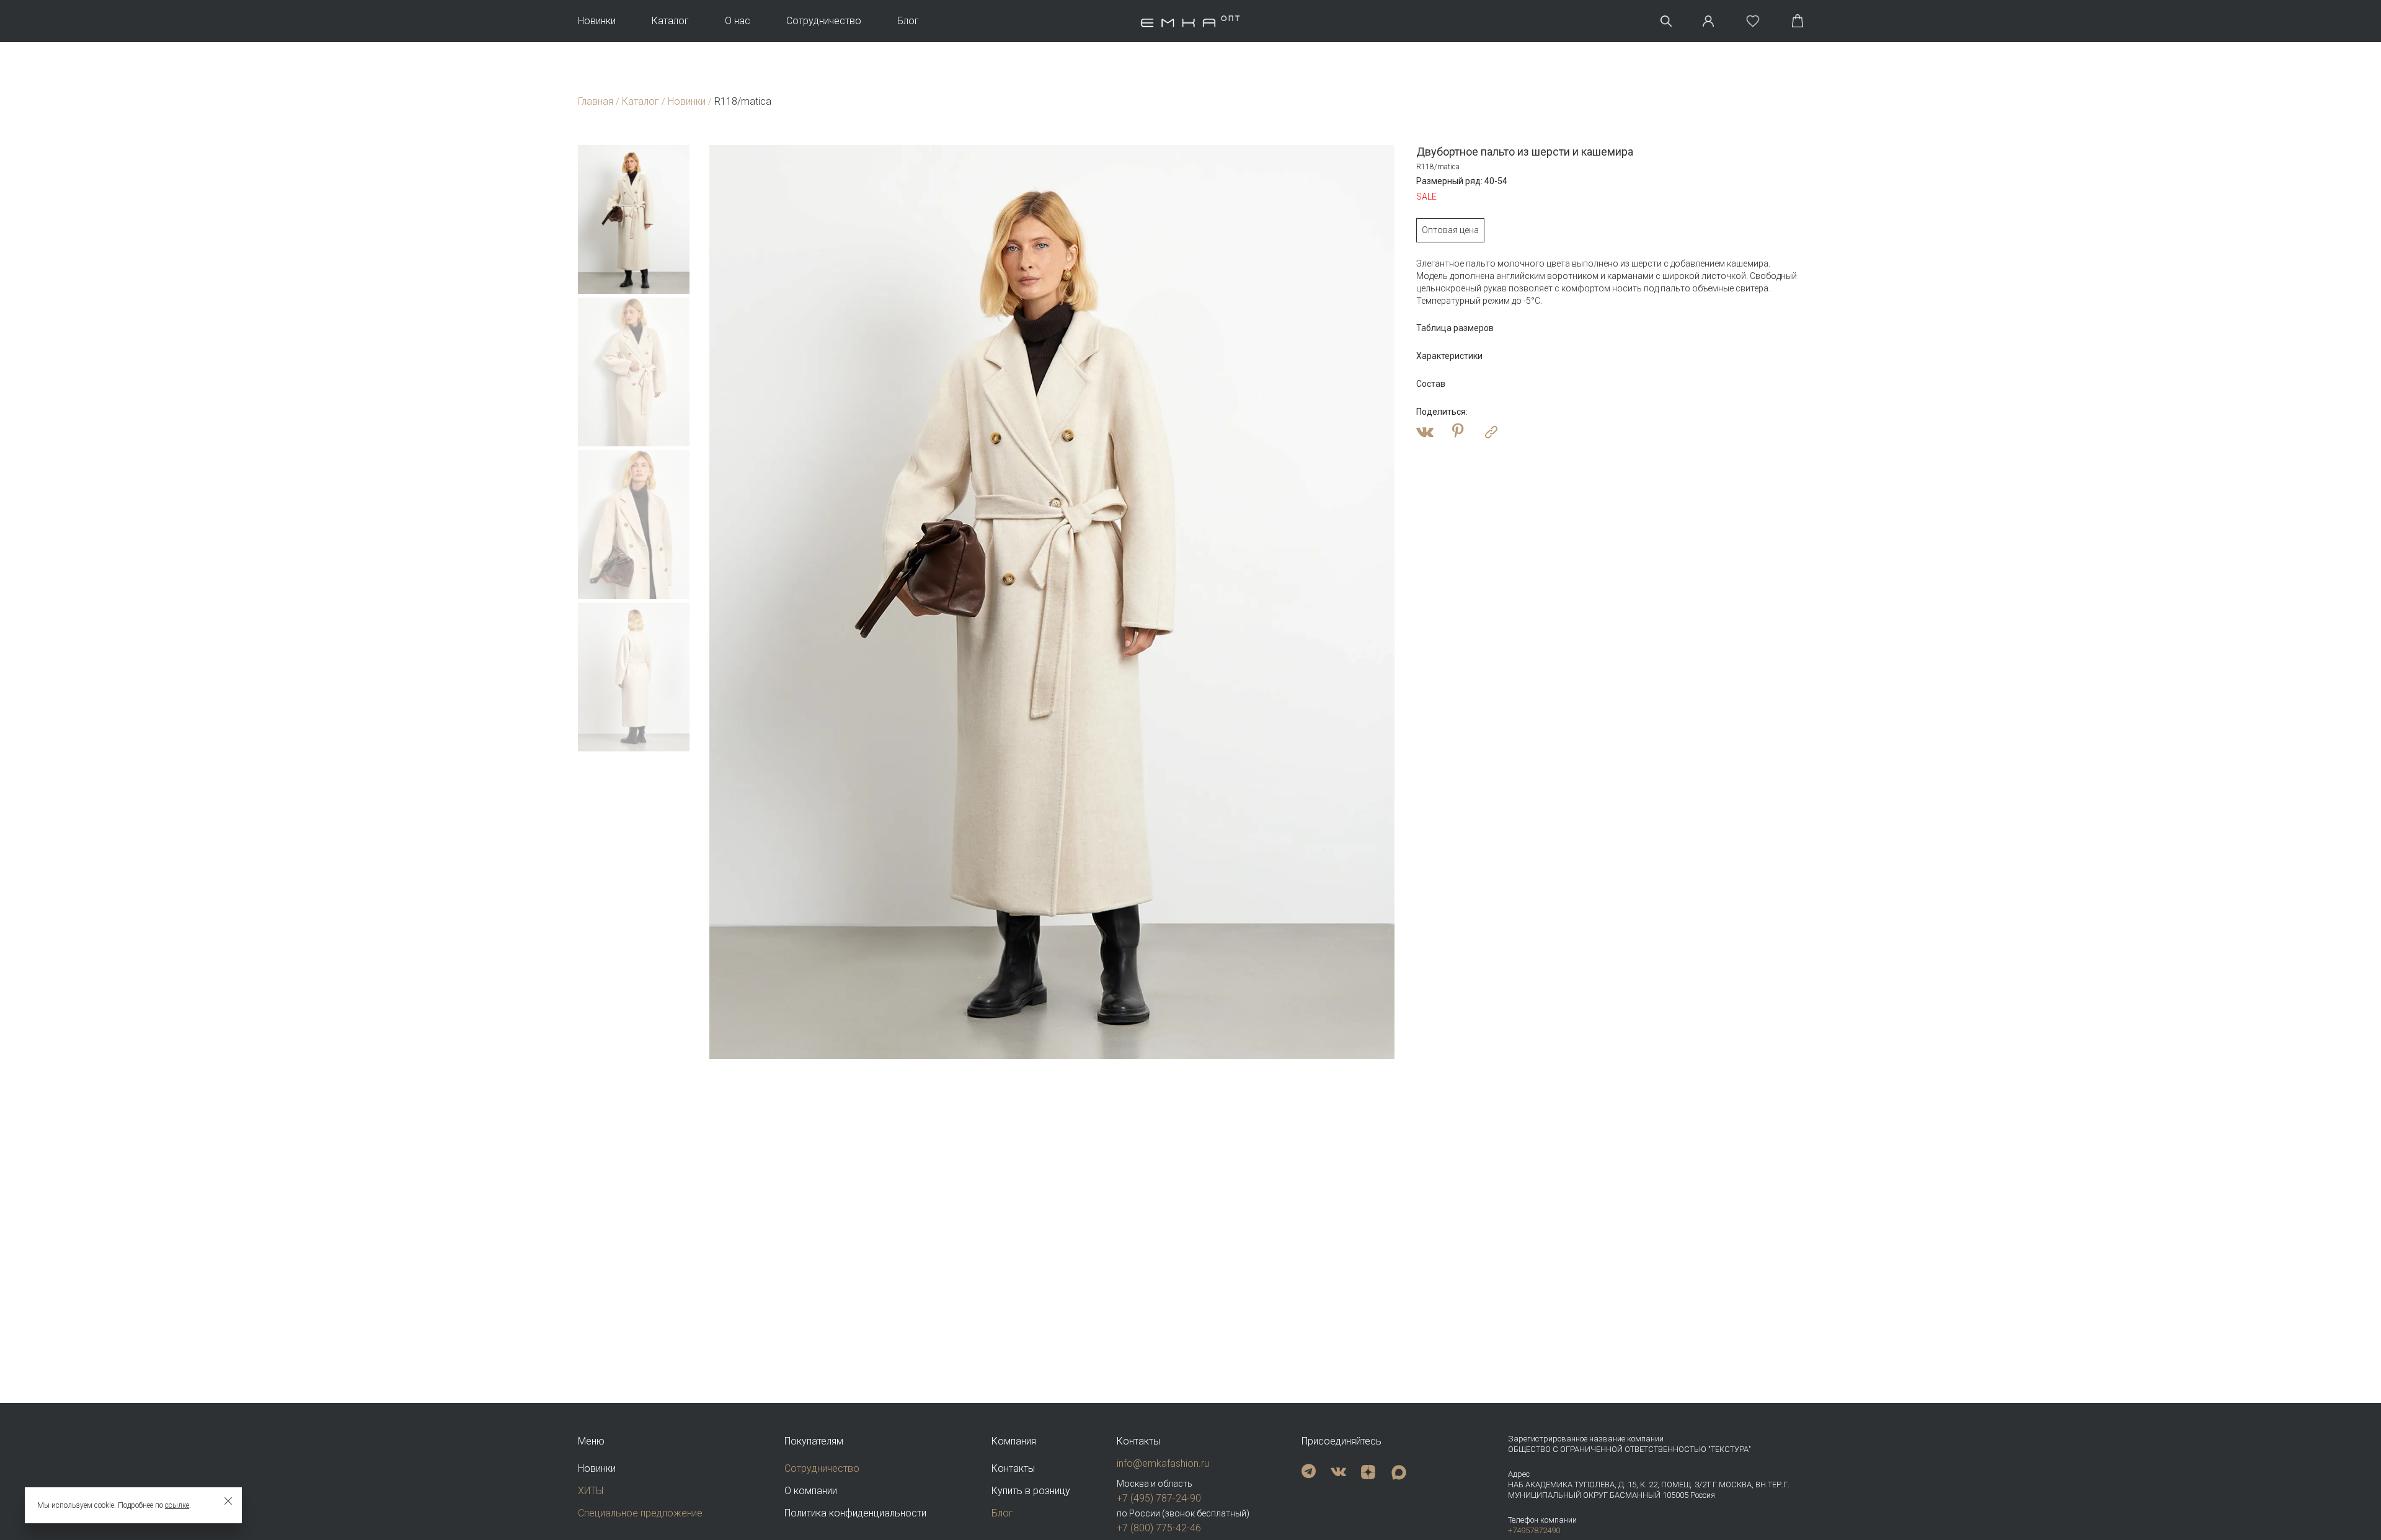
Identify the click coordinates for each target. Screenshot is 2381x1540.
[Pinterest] (1458, 432)
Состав (1431, 384)
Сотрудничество (824, 21)
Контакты (1013, 1468)
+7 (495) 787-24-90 (1159, 1498)
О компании (811, 1491)
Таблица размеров (1455, 328)
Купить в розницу (1031, 1491)
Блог (908, 21)
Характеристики (1449, 356)
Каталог (670, 21)
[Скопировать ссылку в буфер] (1491, 432)
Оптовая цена (1450, 230)
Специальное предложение (640, 1513)
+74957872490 (1534, 1530)
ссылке (177, 1505)
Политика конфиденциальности (855, 1513)
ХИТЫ (591, 1491)
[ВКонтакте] (1425, 432)
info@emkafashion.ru (1163, 1463)
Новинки (597, 21)
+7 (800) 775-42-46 (1159, 1528)
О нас (738, 21)
